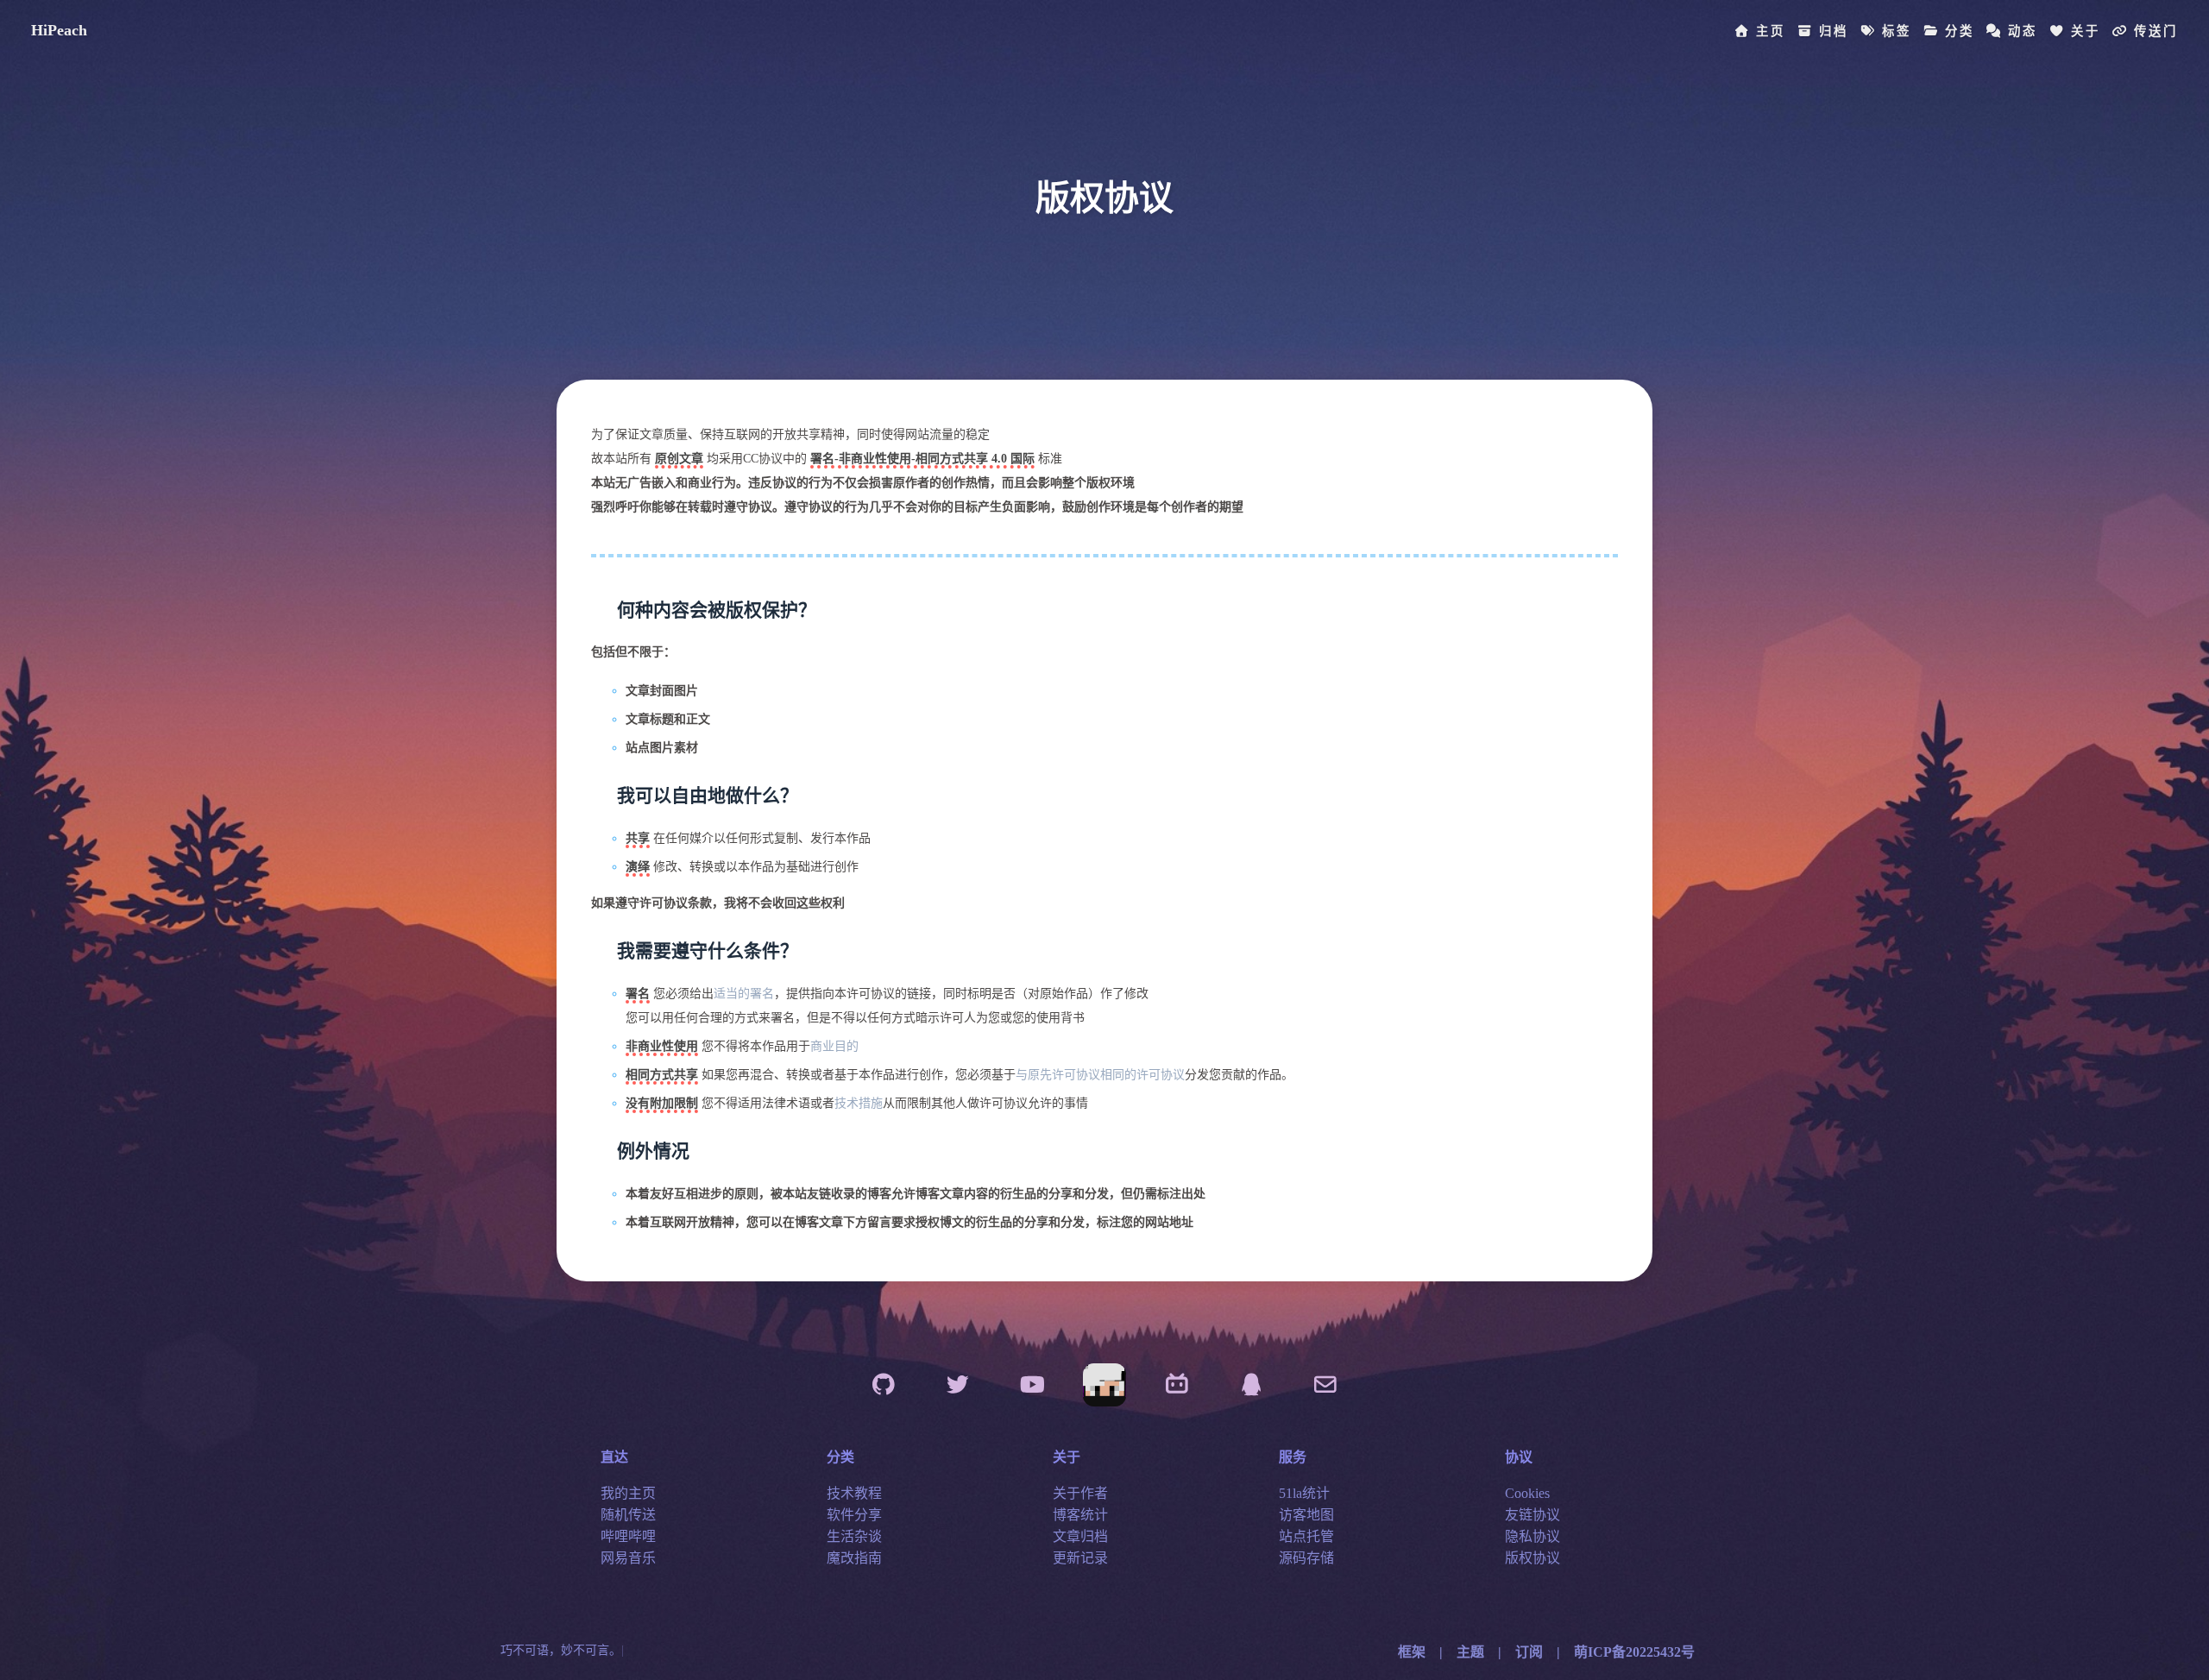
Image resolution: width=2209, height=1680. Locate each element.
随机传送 (628, 1516)
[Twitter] (958, 1385)
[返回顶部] (1104, 1385)
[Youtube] (1032, 1385)
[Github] (884, 1385)
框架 (1412, 1652)
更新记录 (1080, 1559)
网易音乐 (628, 1559)
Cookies (1527, 1494)
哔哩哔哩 (628, 1537)
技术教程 (854, 1494)
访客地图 (1306, 1516)
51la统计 (1304, 1494)
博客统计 (1080, 1516)
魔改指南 (854, 1559)
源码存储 (1306, 1559)
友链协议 (1532, 1516)
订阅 (1529, 1652)
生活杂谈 (854, 1537)
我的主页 (628, 1494)
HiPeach (59, 30)
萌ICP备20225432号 (1634, 1652)
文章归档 (1080, 1537)
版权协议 (1532, 1559)
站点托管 (1306, 1537)
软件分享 (854, 1516)
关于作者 (1080, 1494)
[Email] (1325, 1385)
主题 (1470, 1652)
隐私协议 (1532, 1537)
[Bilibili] (1177, 1385)
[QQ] (1251, 1385)
